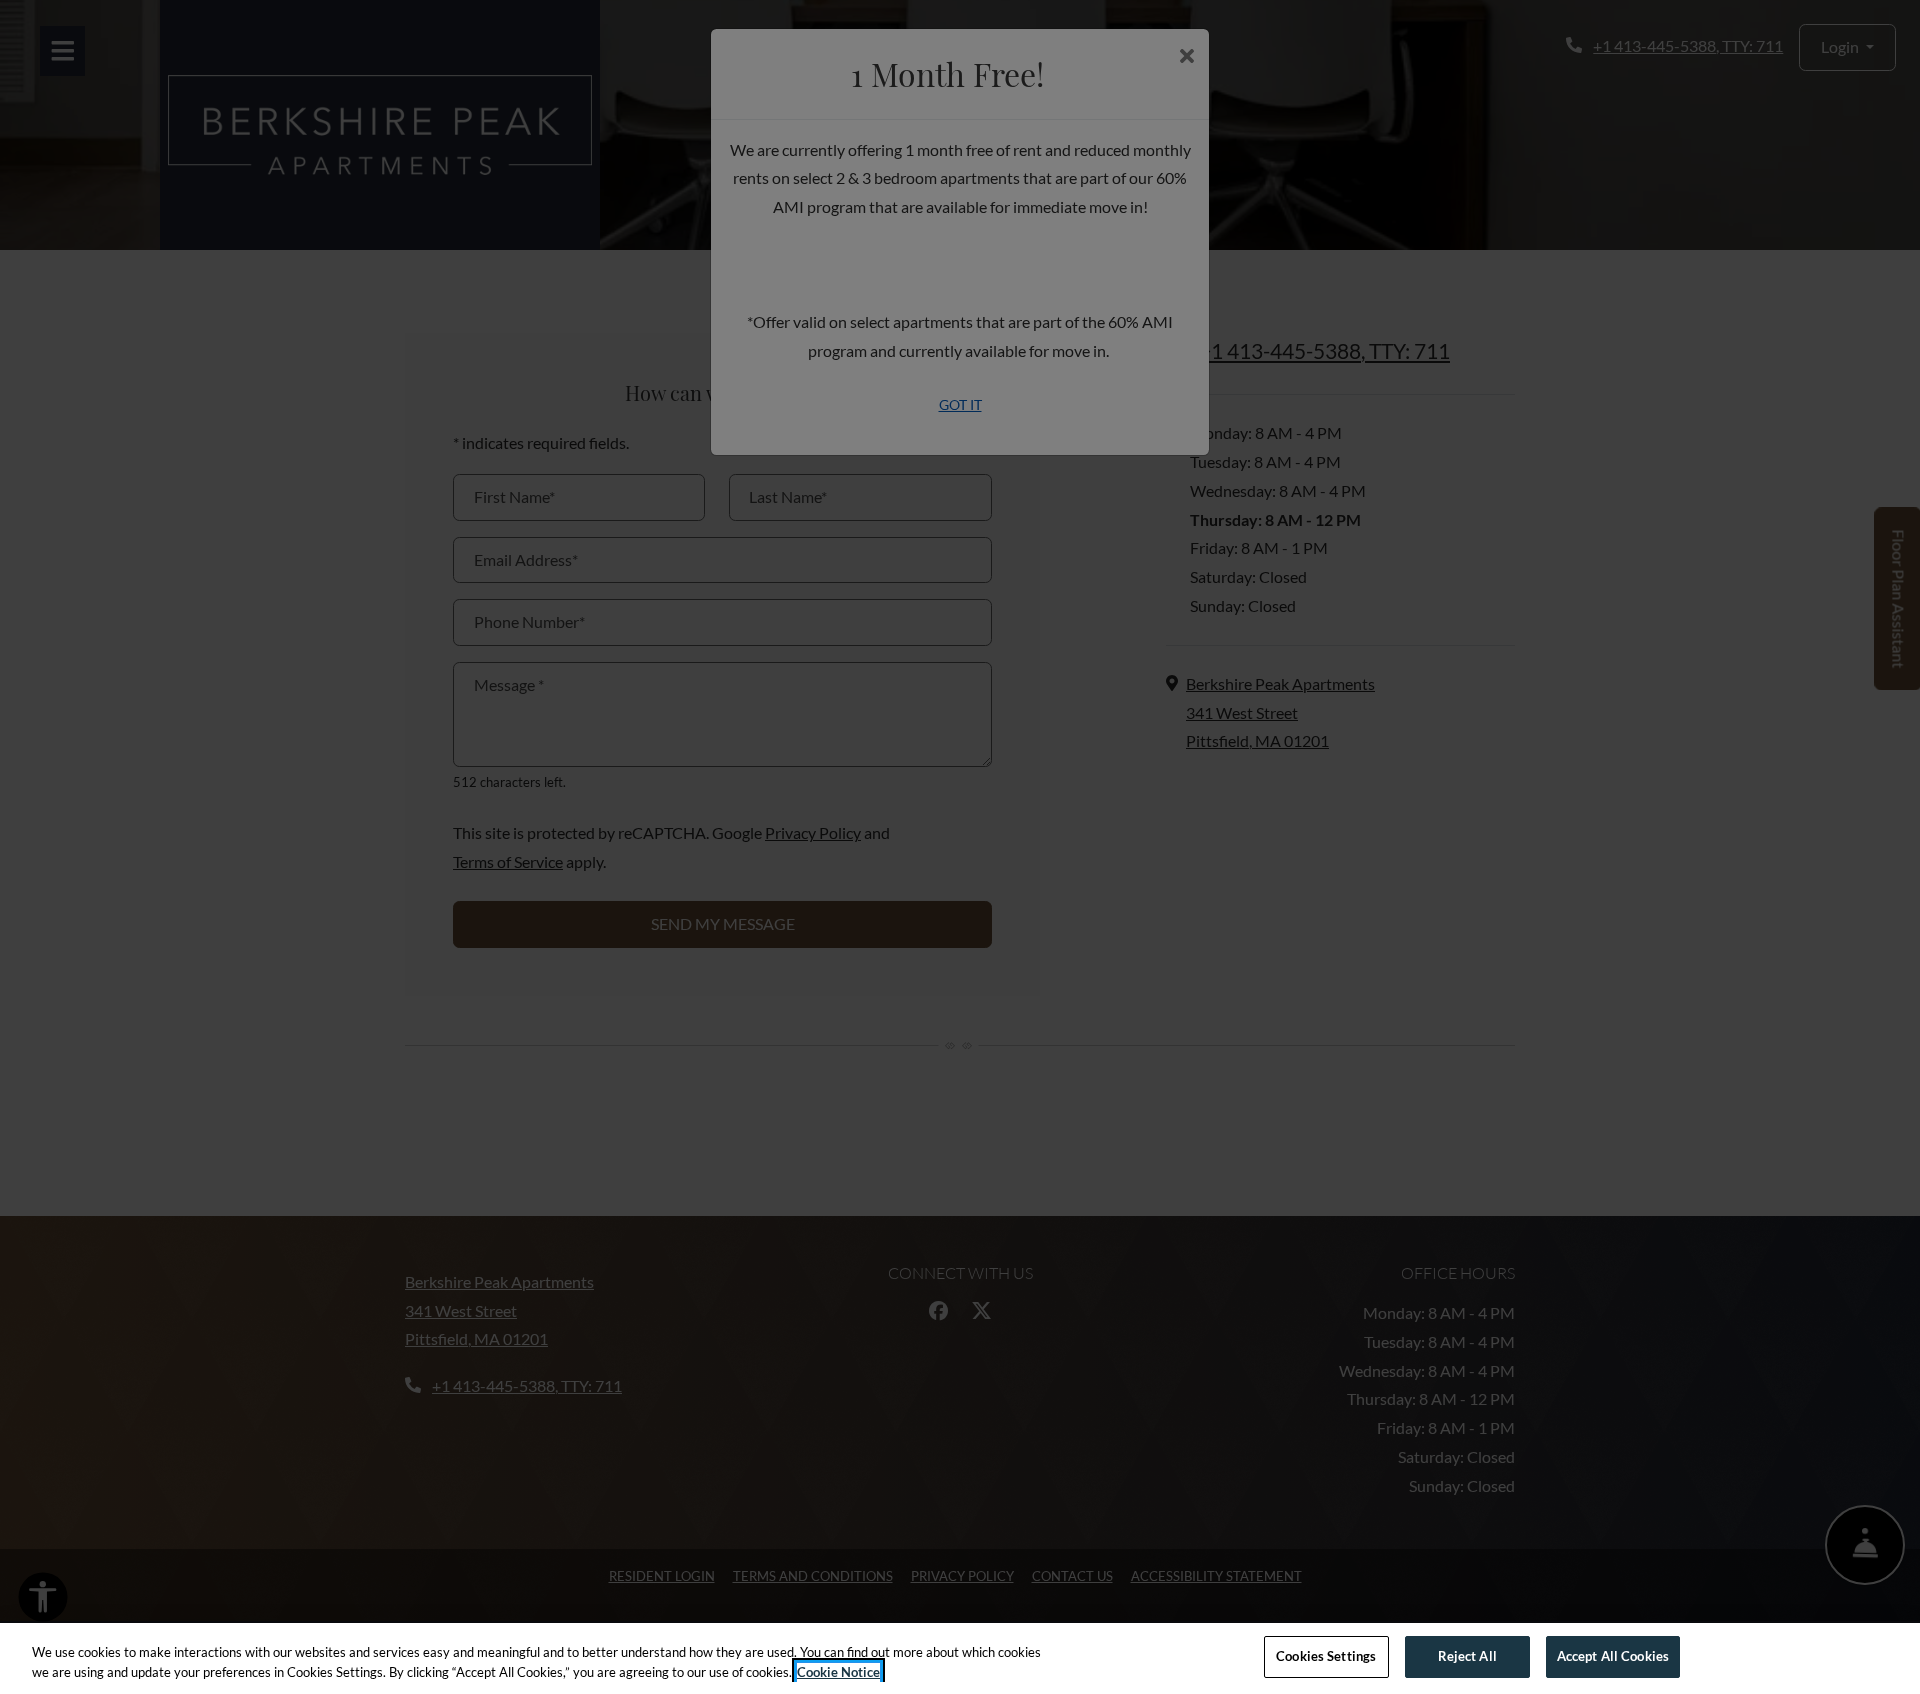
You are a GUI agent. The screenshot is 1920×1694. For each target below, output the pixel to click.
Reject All (1467, 1656)
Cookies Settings (1326, 1656)
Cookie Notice (838, 1672)
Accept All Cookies (1613, 1656)
